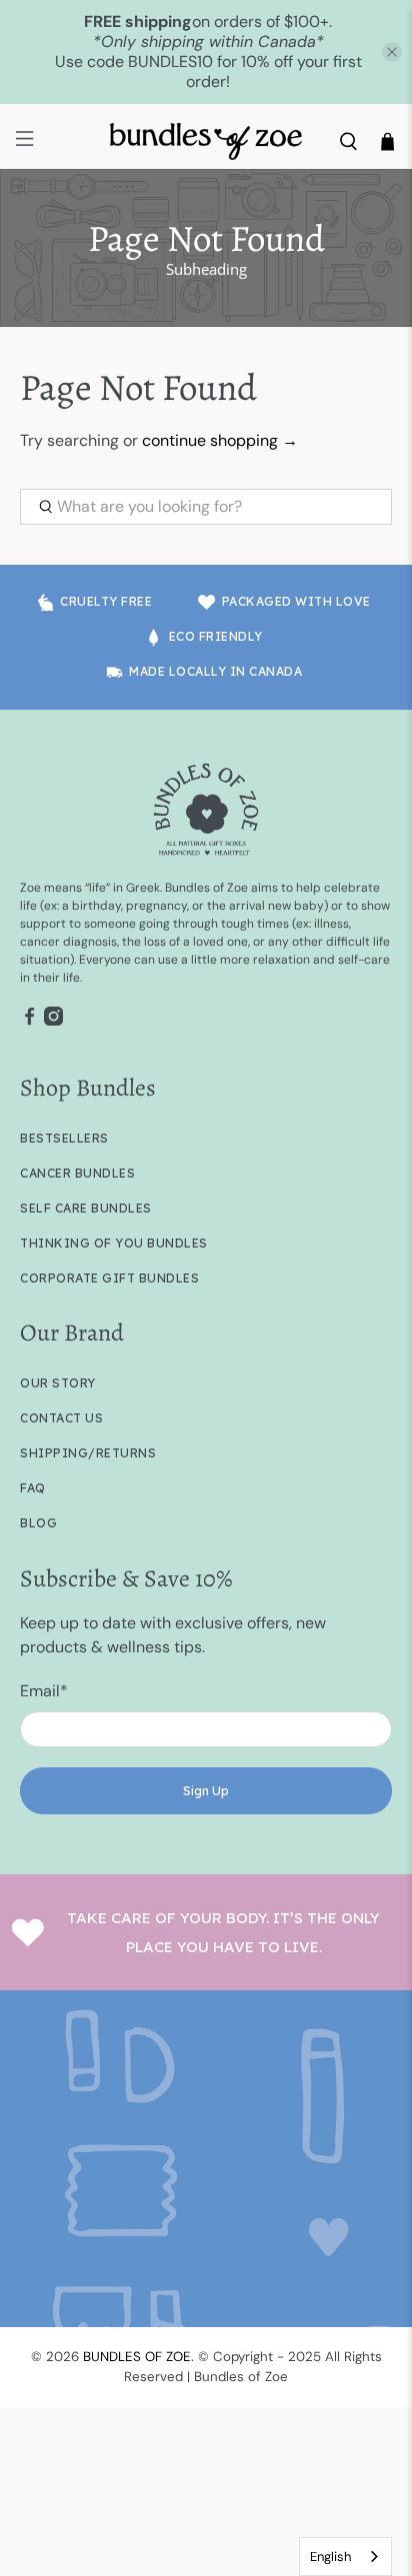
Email (44, 1691)
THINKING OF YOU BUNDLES (114, 1243)
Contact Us (61, 1418)
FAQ (33, 1488)
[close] (392, 52)
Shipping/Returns (88, 1453)
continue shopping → (220, 440)
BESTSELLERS (64, 1138)
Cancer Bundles (77, 1173)
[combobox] (345, 2557)
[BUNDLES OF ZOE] (206, 141)
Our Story (58, 1383)
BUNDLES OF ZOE (137, 2357)
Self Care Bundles (86, 1208)
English (330, 2557)
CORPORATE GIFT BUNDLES (109, 1278)
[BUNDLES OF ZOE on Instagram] (53, 1022)
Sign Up (206, 1791)
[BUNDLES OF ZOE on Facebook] (29, 1022)
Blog (38, 1523)
